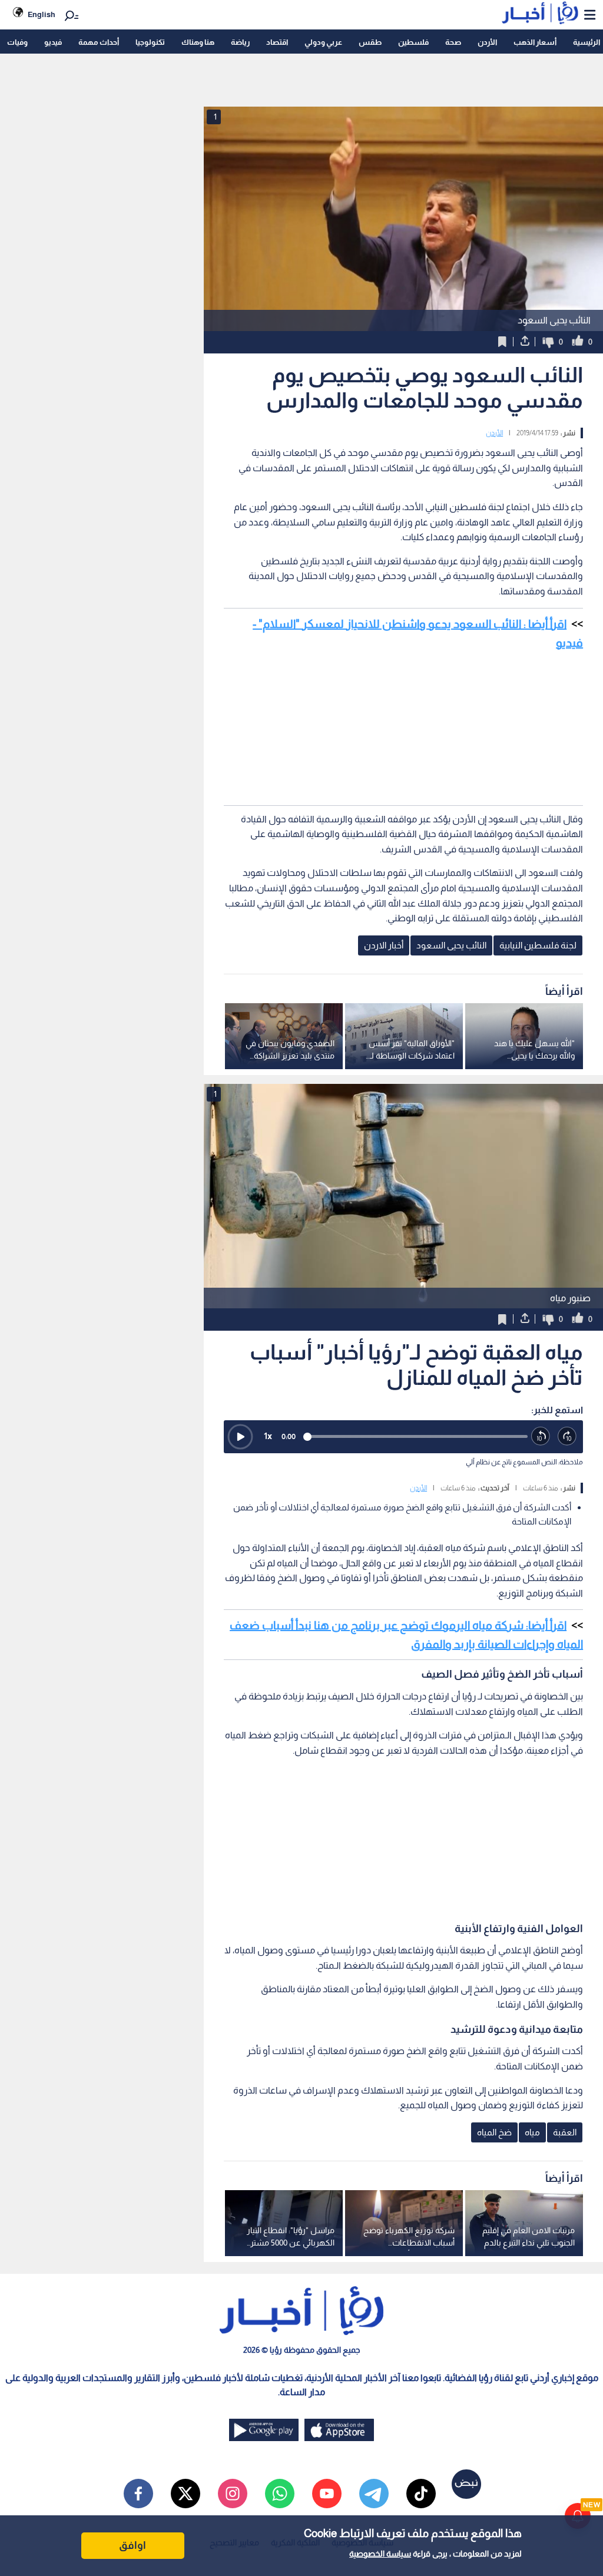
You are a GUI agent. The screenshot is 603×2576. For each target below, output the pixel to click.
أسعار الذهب (535, 42)
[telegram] (374, 2494)
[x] (185, 2494)
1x (268, 1436)
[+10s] (567, 1436)
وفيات (17, 42)
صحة (453, 42)
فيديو (53, 42)
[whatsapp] (280, 2494)
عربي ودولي (323, 42)
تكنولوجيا (150, 42)
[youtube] (327, 2494)
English (42, 14)
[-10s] (541, 1436)
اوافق (132, 2545)
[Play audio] (240, 1437)
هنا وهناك (198, 42)
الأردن (487, 42)
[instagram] (233, 2494)
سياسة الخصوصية (380, 2554)
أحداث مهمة (99, 42)
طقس (370, 42)
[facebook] (138, 2494)
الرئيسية (587, 42)
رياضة (240, 42)
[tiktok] (421, 2494)
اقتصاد (277, 42)
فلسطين (413, 42)
